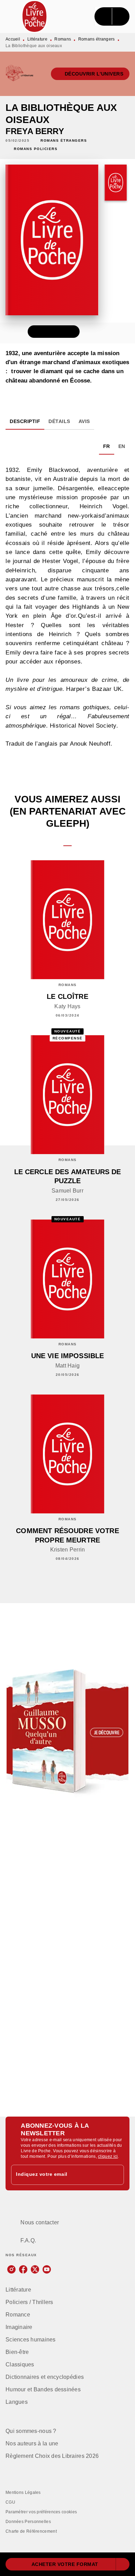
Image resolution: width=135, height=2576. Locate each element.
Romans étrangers (97, 39)
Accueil (13, 39)
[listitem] (11, 2269)
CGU (10, 2502)
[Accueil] (35, 16)
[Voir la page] (67, 1732)
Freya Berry (35, 131)
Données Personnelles (28, 2522)
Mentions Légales (23, 2493)
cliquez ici (108, 2156)
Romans (63, 39)
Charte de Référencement (31, 2531)
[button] (90, 74)
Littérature (37, 39)
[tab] (25, 421)
